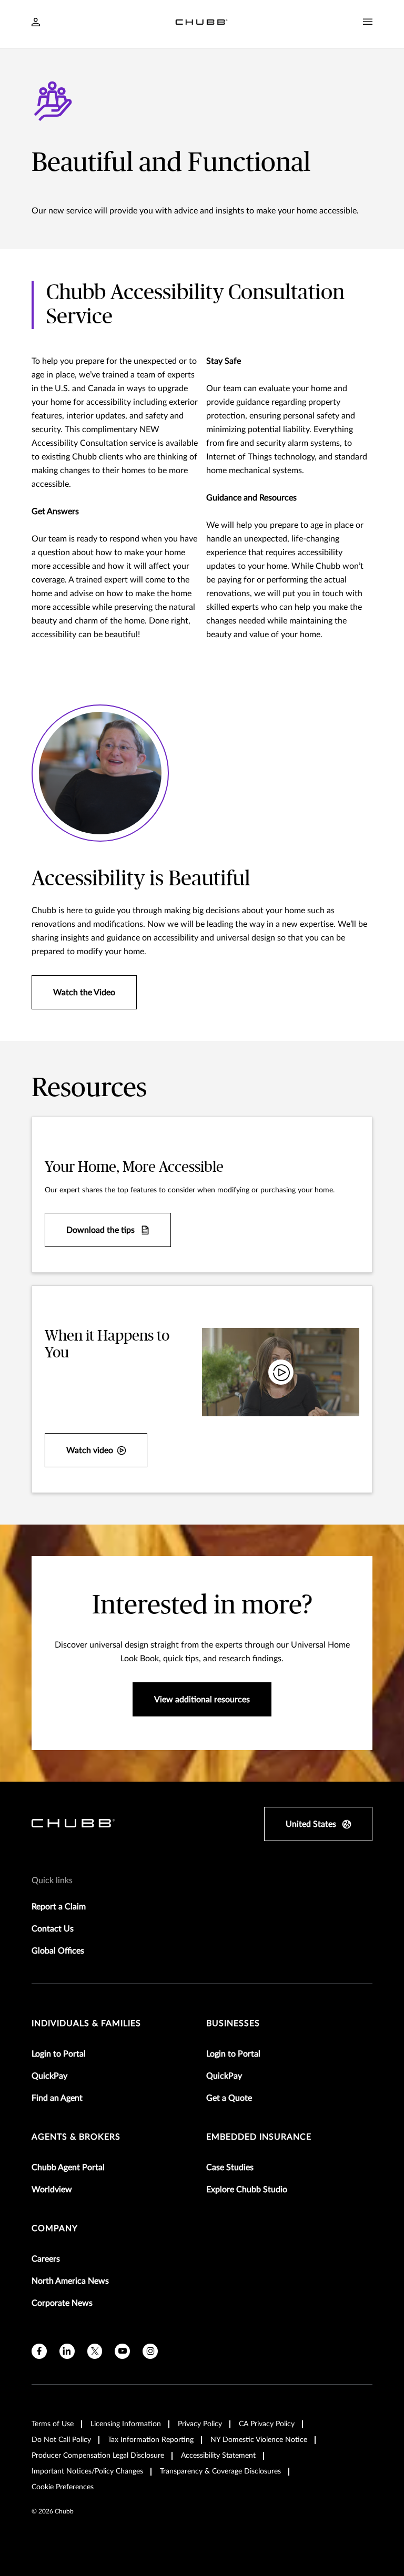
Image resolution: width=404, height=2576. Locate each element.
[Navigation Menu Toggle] (368, 22)
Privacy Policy (200, 2424)
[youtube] (122, 2351)
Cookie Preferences (63, 2487)
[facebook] (39, 2351)
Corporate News (62, 2303)
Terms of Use (53, 2424)
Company (55, 2229)
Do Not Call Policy (61, 2440)
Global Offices (58, 1951)
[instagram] (150, 2351)
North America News (70, 2281)
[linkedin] (67, 2351)
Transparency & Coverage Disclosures (220, 2471)
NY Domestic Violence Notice (259, 2440)
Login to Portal (59, 2054)
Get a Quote (229, 2098)
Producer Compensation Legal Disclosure (98, 2456)
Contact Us (53, 1929)
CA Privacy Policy (267, 2424)
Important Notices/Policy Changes (87, 2471)
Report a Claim (59, 1907)
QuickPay (49, 2076)
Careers (46, 2259)
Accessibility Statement (218, 2456)
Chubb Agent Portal (68, 2168)
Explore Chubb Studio (247, 2190)
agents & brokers (76, 2137)
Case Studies (230, 2168)
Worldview (52, 2190)
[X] (95, 2351)
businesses (233, 2023)
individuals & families (86, 2023)
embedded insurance (259, 2137)
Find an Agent (57, 2098)
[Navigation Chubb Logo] (201, 24)
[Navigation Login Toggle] (36, 23)
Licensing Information (126, 2424)
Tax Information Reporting (151, 2440)
